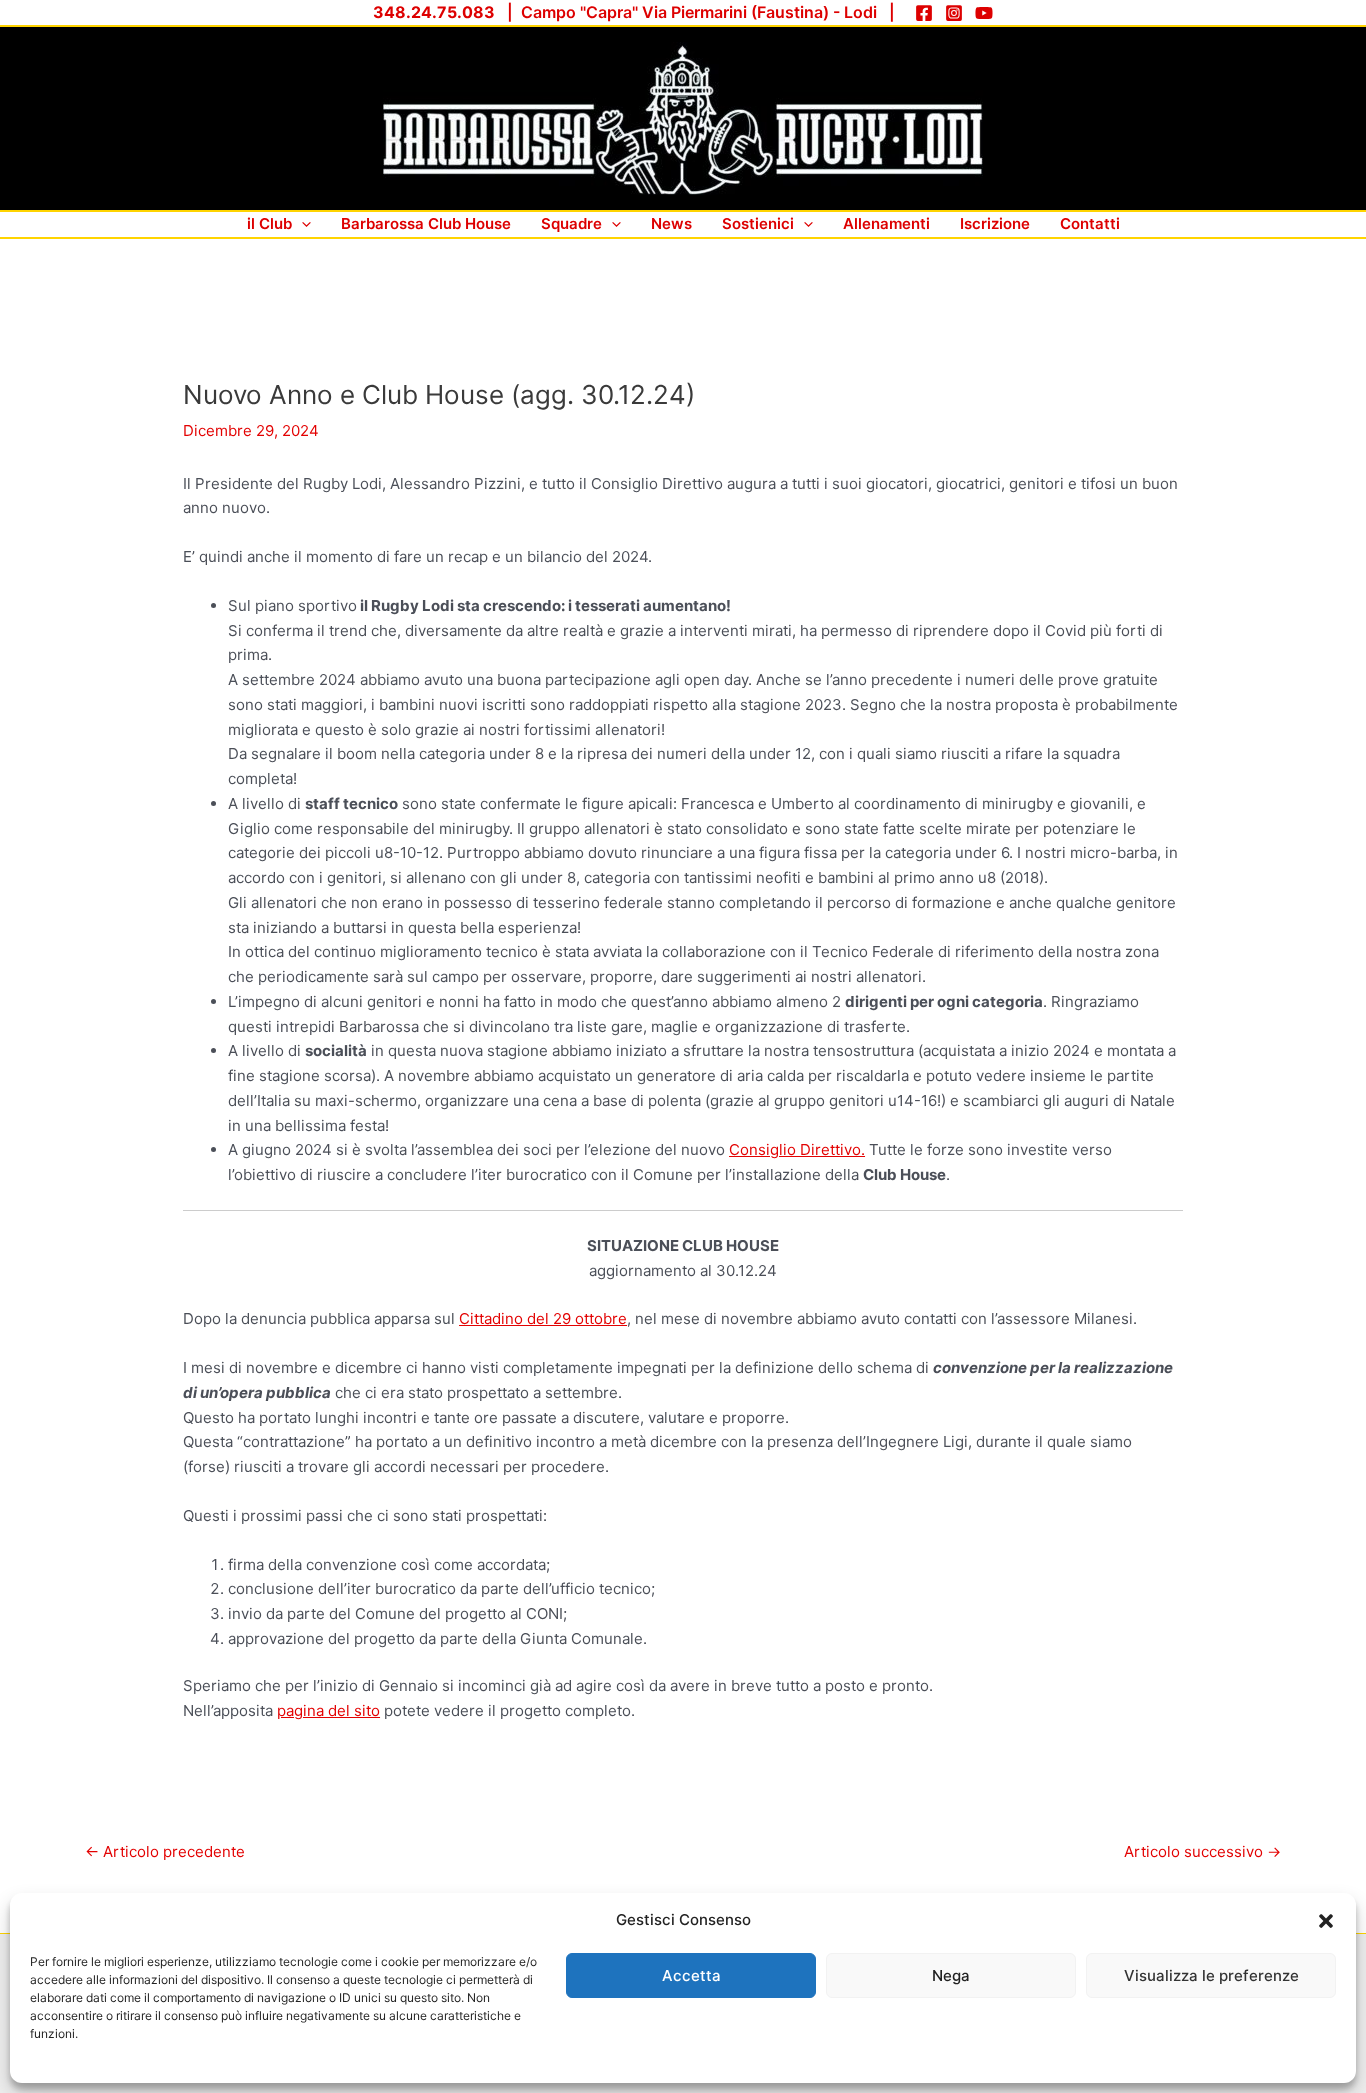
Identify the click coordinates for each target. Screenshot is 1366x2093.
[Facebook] (924, 13)
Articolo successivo (1202, 1851)
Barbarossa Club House (426, 223)
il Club (269, 223)
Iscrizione (995, 223)
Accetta (691, 1975)
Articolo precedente (165, 1851)
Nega (951, 1975)
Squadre (571, 223)
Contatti (1090, 223)
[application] (301, 224)
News (671, 223)
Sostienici (758, 223)
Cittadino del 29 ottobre (543, 1318)
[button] (1326, 1921)
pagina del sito (328, 1710)
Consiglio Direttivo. (797, 1149)
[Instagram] (954, 13)
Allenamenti (886, 223)
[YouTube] (984, 13)
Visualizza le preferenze (1211, 1975)
